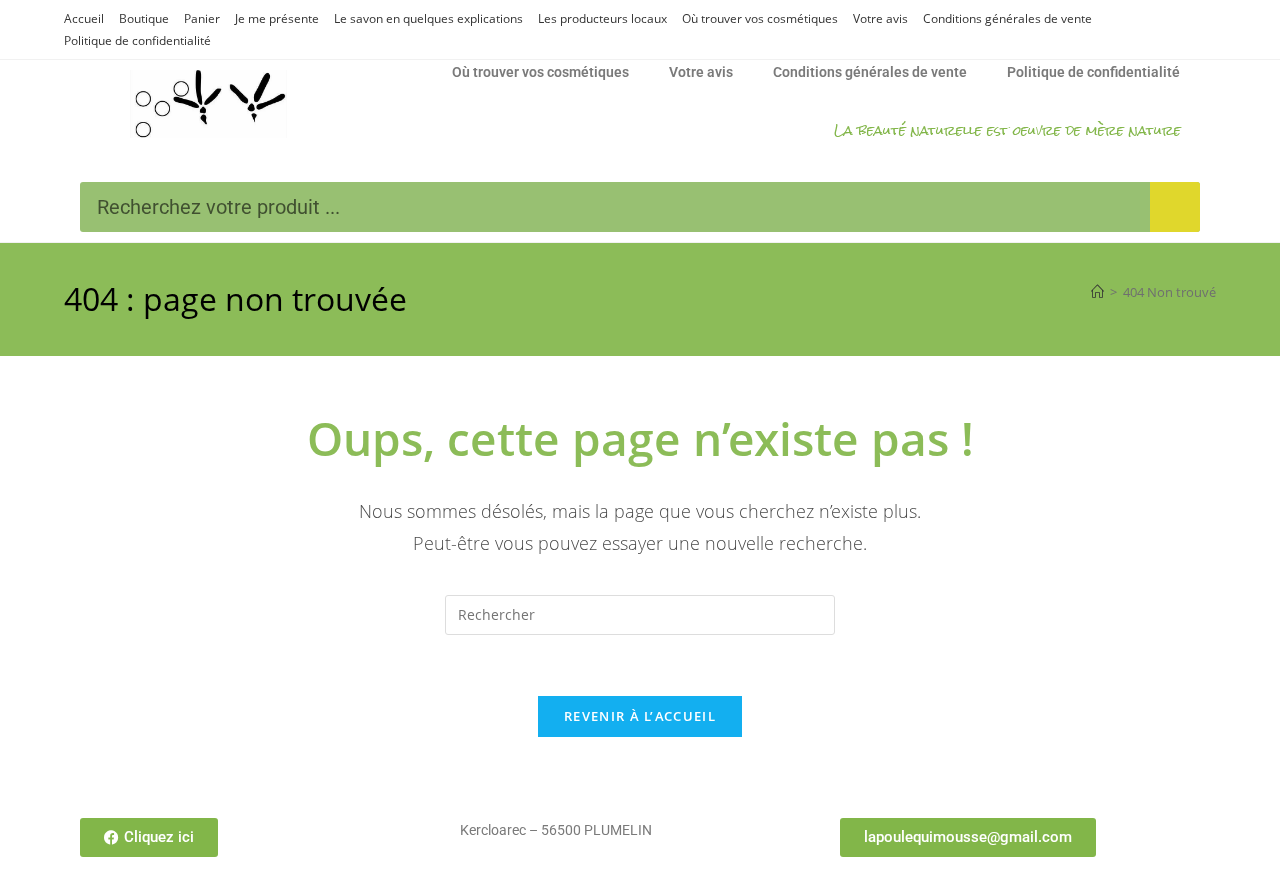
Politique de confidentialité (137, 40)
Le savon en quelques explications (428, 18)
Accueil (84, 18)
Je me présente (277, 18)
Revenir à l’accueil (640, 716)
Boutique (144, 18)
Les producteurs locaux (602, 18)
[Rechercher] (1175, 207)
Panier (202, 18)
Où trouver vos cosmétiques (760, 18)
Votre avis (880, 18)
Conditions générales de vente (1007, 18)
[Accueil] (1097, 292)
